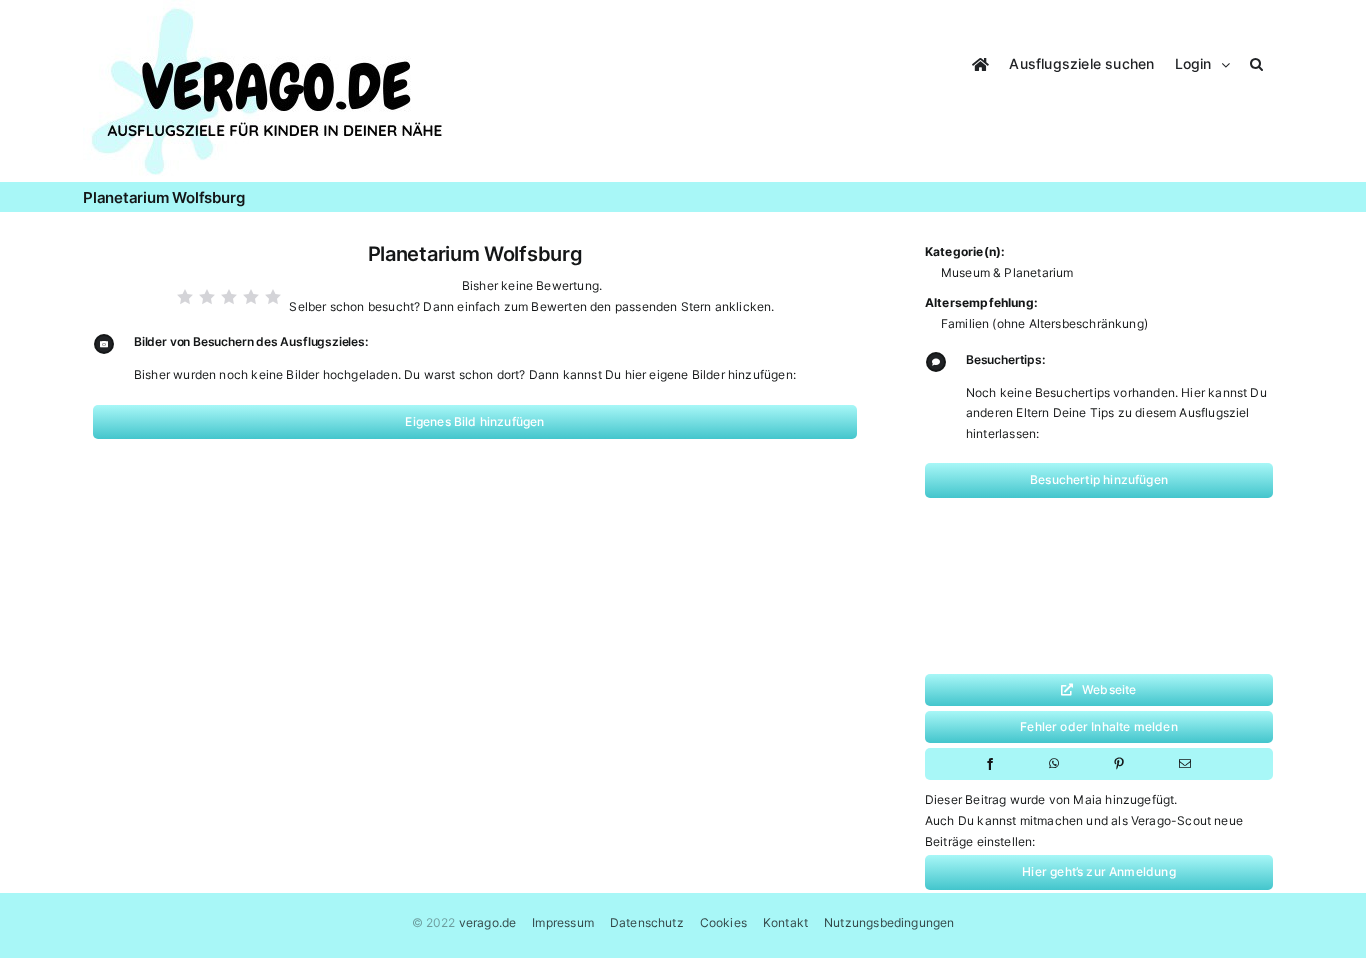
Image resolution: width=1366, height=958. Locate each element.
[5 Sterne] (273, 297)
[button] (1256, 61)
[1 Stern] (185, 297)
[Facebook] (990, 764)
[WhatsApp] (1054, 764)
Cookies (723, 922)
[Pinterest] (1119, 764)
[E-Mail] (1185, 764)
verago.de (488, 922)
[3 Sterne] (229, 297)
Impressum (563, 922)
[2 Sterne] (207, 297)
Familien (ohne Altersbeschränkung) (1044, 323)
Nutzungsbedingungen (889, 922)
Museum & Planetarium (1007, 272)
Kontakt (785, 922)
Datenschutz (647, 922)
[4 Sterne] (251, 297)
